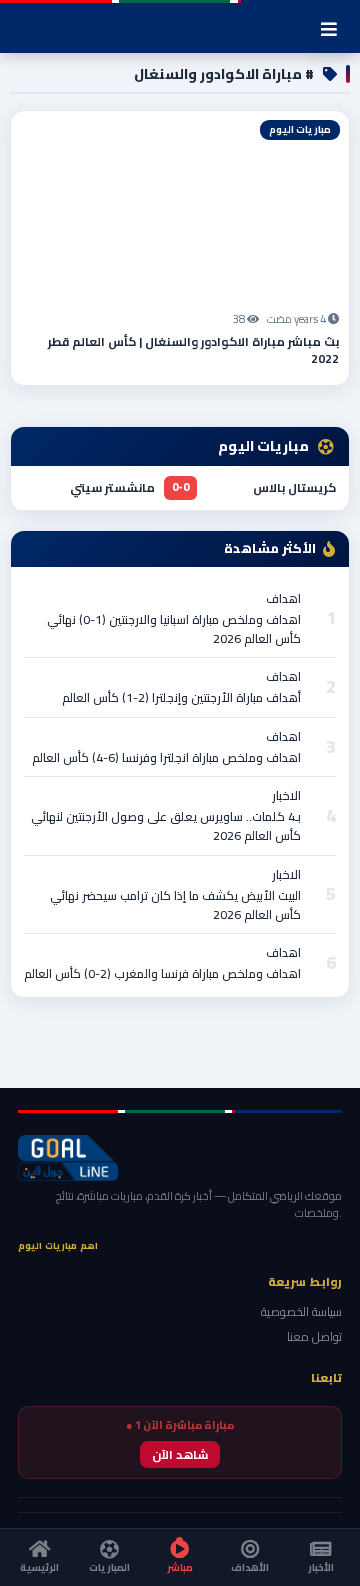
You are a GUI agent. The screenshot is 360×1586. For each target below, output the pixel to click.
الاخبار (286, 795)
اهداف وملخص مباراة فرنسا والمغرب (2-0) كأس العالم (162, 973)
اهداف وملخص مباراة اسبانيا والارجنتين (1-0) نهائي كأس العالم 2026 (174, 629)
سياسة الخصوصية (301, 1311)
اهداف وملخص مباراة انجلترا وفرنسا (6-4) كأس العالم (166, 757)
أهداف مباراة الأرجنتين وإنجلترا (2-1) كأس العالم (181, 697)
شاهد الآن (180, 1454)
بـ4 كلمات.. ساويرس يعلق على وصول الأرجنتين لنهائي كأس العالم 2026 (166, 826)
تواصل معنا (314, 1336)
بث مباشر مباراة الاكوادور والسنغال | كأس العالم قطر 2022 (193, 350)
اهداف (283, 598)
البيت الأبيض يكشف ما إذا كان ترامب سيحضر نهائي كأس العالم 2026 (175, 905)
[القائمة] (329, 29)
